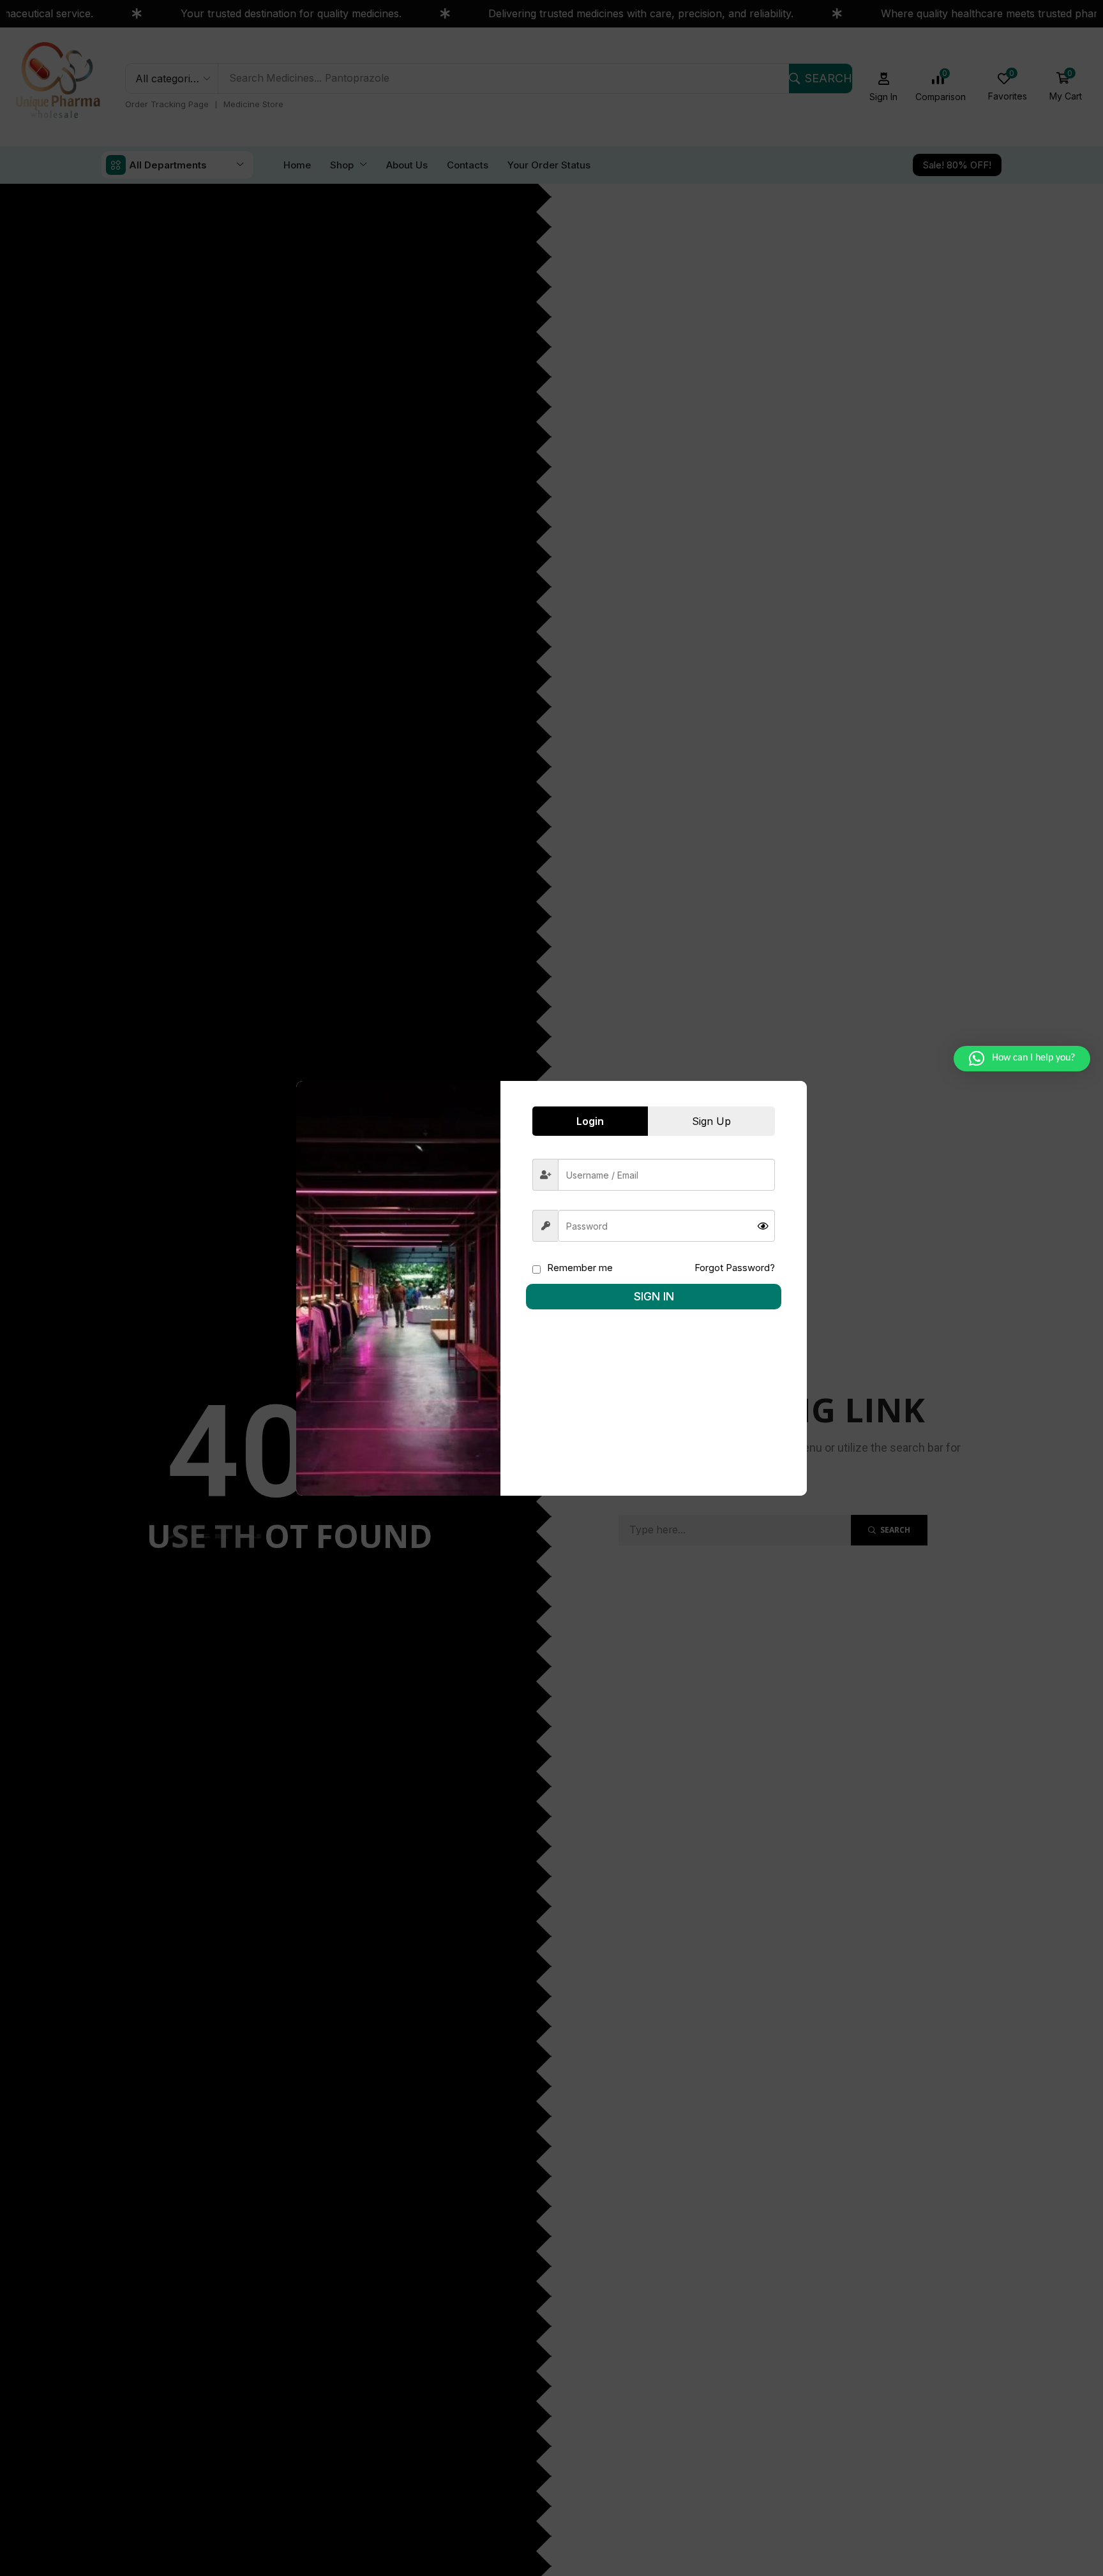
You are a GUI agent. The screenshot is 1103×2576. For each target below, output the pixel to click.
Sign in (654, 1296)
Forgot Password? (735, 1268)
